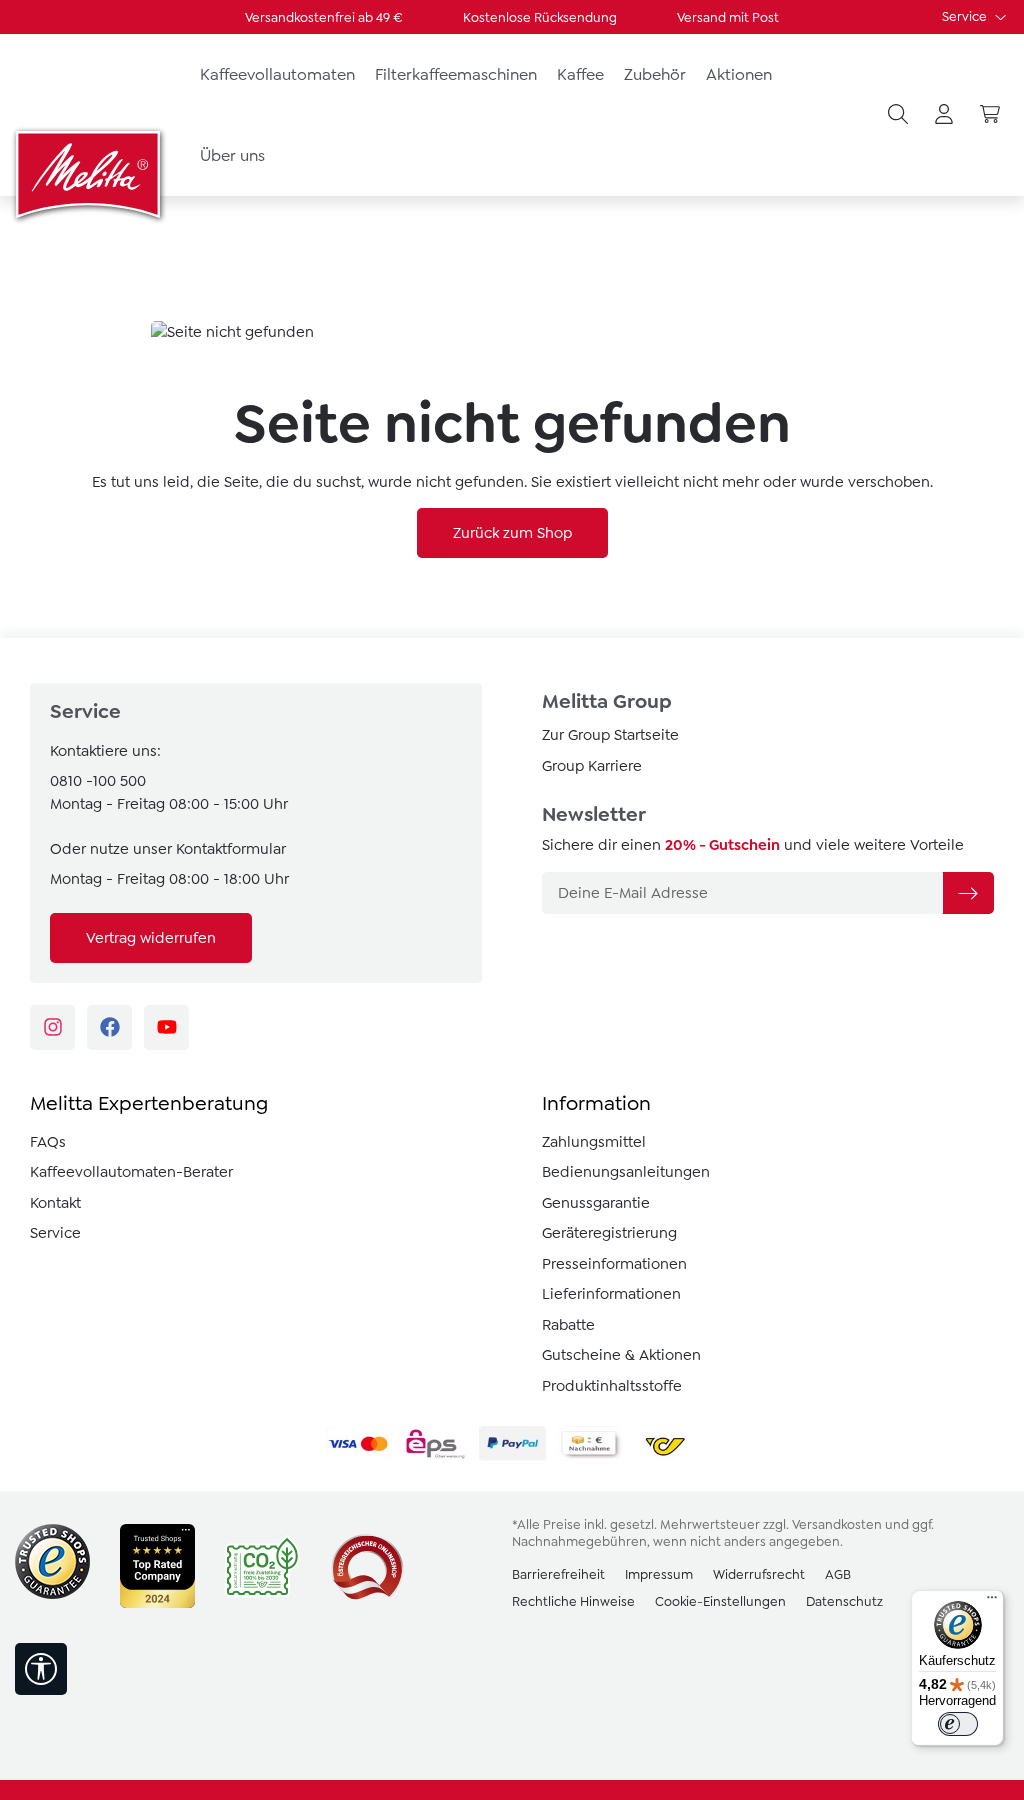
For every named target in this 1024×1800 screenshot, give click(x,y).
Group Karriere (592, 766)
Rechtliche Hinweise (573, 1601)
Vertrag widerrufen (151, 938)
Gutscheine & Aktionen (621, 1355)
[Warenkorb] (990, 115)
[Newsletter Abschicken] (968, 893)
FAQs (48, 1142)
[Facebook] (109, 1027)
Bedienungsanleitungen (626, 1172)
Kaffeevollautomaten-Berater (131, 1172)
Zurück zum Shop (512, 533)
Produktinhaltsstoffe (612, 1386)
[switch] (958, 1724)
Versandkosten (837, 1524)
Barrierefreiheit (558, 1574)
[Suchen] (898, 115)
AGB (838, 1574)
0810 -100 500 (98, 781)
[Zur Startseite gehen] (90, 174)
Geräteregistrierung (609, 1233)
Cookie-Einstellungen (720, 1601)
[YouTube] (166, 1027)
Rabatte (568, 1325)
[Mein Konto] (944, 115)
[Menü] (992, 1602)
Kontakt (55, 1203)
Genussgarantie (596, 1203)
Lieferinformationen (611, 1294)
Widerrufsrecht (759, 1574)
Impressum (659, 1574)
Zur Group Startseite (610, 735)
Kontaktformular (231, 849)
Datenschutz (844, 1601)
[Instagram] (52, 1027)
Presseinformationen (614, 1264)
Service (966, 16)
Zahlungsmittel (594, 1142)
